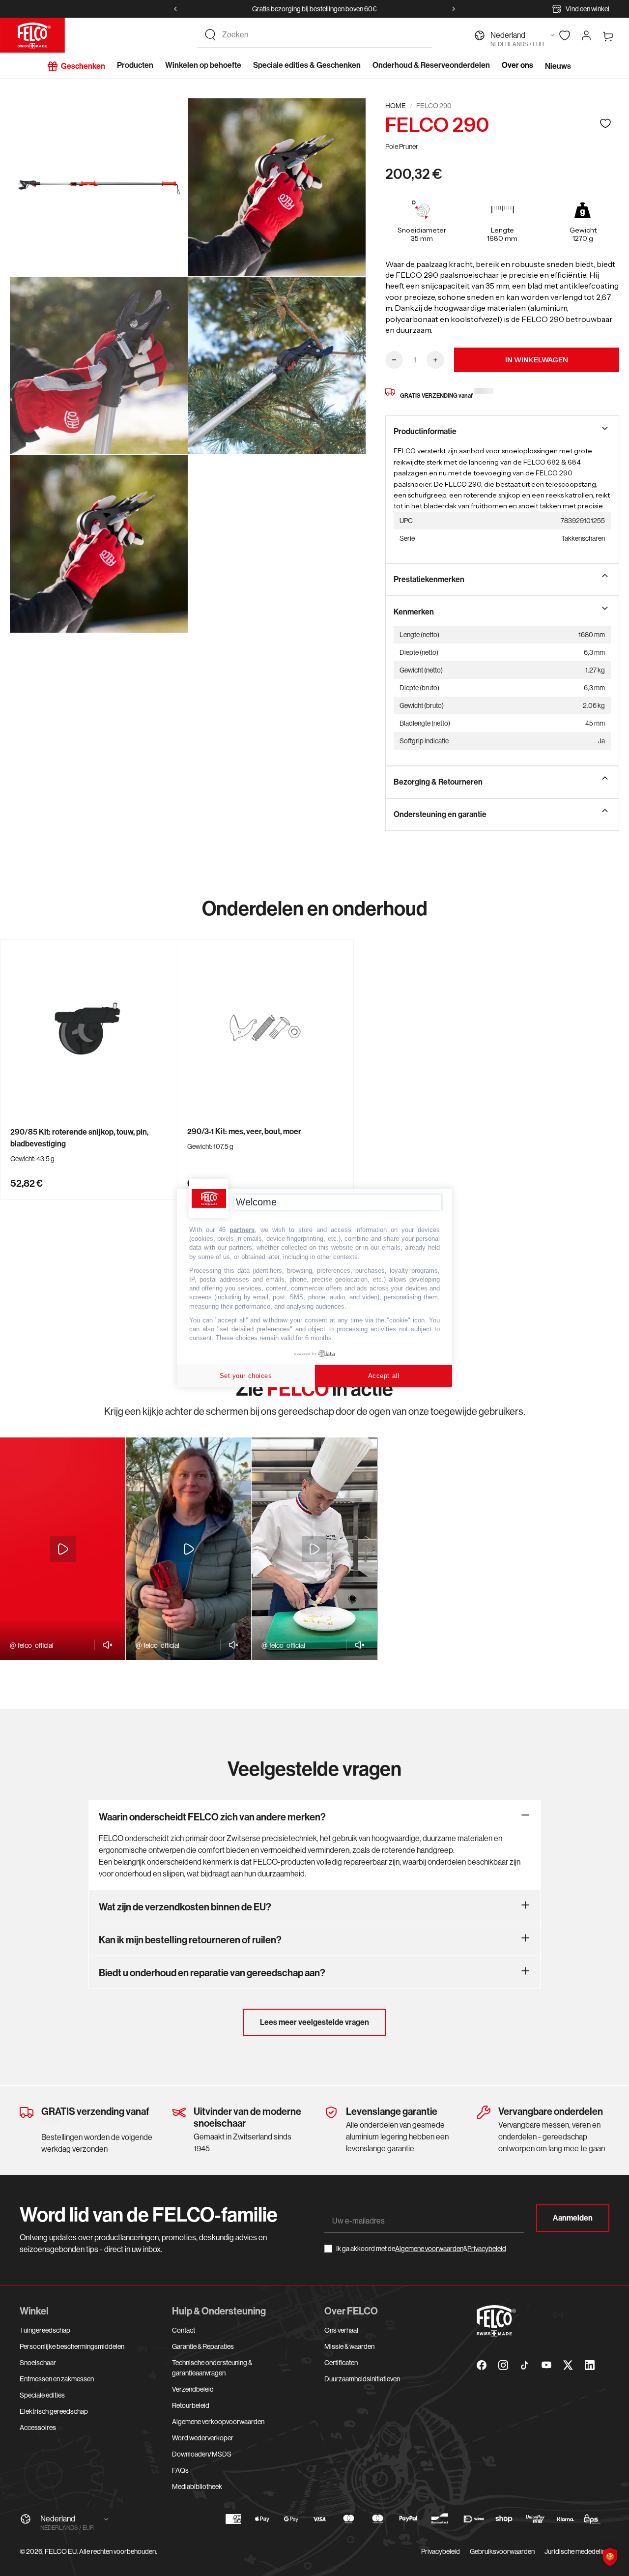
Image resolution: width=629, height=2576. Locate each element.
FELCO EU (61, 2551)
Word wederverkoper (203, 2438)
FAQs (180, 2470)
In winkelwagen (537, 360)
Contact (184, 2330)
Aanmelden (573, 2218)
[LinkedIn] (590, 2365)
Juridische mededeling (577, 2551)
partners (242, 1230)
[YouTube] (546, 2365)
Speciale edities (42, 2395)
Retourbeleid (191, 2405)
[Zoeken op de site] (210, 35)
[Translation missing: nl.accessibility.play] (63, 1549)
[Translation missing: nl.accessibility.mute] (105, 1645)
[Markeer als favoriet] (605, 123)
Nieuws (558, 66)
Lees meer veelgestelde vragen (314, 2022)
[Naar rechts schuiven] (454, 9)
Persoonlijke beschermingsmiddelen (72, 2346)
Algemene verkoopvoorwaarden (218, 2422)
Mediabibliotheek (197, 2487)
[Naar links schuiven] (175, 9)
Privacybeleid (487, 2249)
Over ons (517, 65)
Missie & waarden (349, 2346)
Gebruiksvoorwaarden (502, 2551)
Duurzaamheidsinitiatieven (362, 2379)
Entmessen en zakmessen (57, 2379)
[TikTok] (525, 2365)
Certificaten (341, 2363)
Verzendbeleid (193, 2389)
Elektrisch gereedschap (54, 2411)
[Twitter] (568, 2365)
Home (396, 106)
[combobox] (323, 35)
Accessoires (38, 2428)
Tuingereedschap (45, 2330)
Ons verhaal (341, 2330)
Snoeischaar (38, 2363)
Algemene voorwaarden (429, 2249)
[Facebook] (482, 2365)
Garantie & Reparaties (203, 2346)
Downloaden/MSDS (202, 2454)
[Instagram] (503, 2365)
